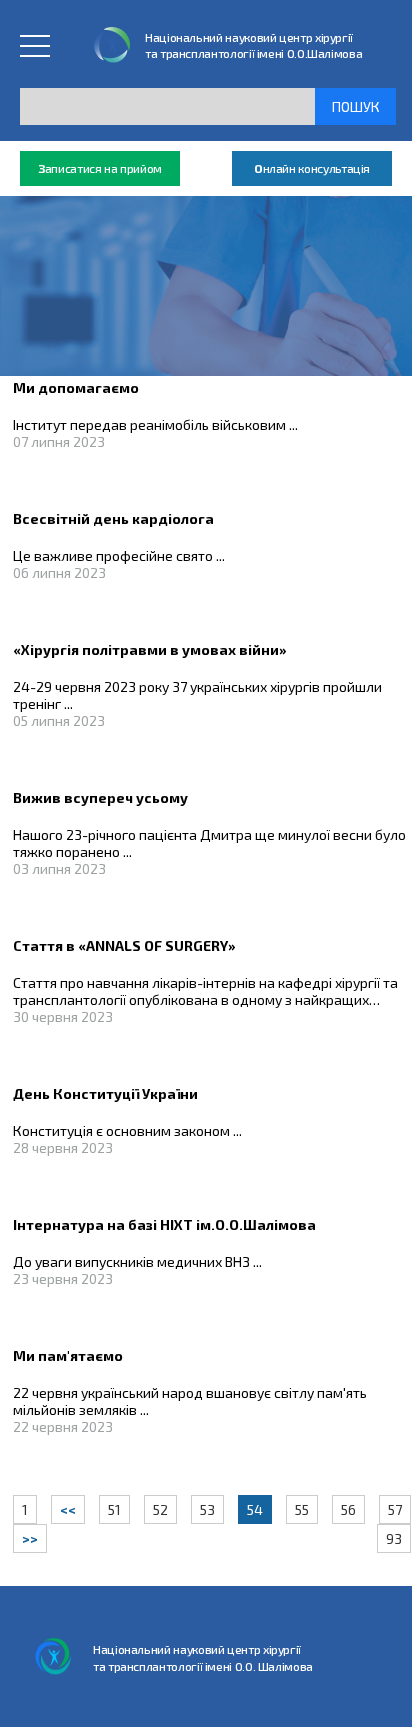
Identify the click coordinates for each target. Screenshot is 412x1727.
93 (394, 1538)
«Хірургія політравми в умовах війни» (150, 649)
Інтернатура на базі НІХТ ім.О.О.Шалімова (164, 1224)
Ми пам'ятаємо (68, 1355)
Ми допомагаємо (76, 387)
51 (114, 1509)
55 (302, 1509)
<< (68, 1509)
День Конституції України (105, 1093)
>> (30, 1538)
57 (395, 1509)
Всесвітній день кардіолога (113, 518)
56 (348, 1509)
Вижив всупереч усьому (100, 797)
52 (160, 1509)
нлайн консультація (312, 168)
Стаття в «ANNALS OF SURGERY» (124, 945)
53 (207, 1509)
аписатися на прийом (100, 168)
